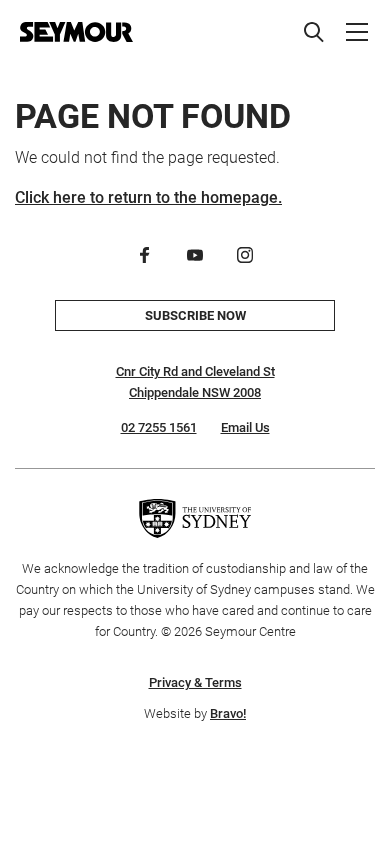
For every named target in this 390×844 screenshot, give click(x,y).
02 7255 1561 (159, 427)
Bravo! (228, 713)
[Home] (76, 32)
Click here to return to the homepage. (148, 197)
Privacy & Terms (195, 682)
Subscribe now (195, 315)
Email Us (245, 427)
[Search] (314, 32)
